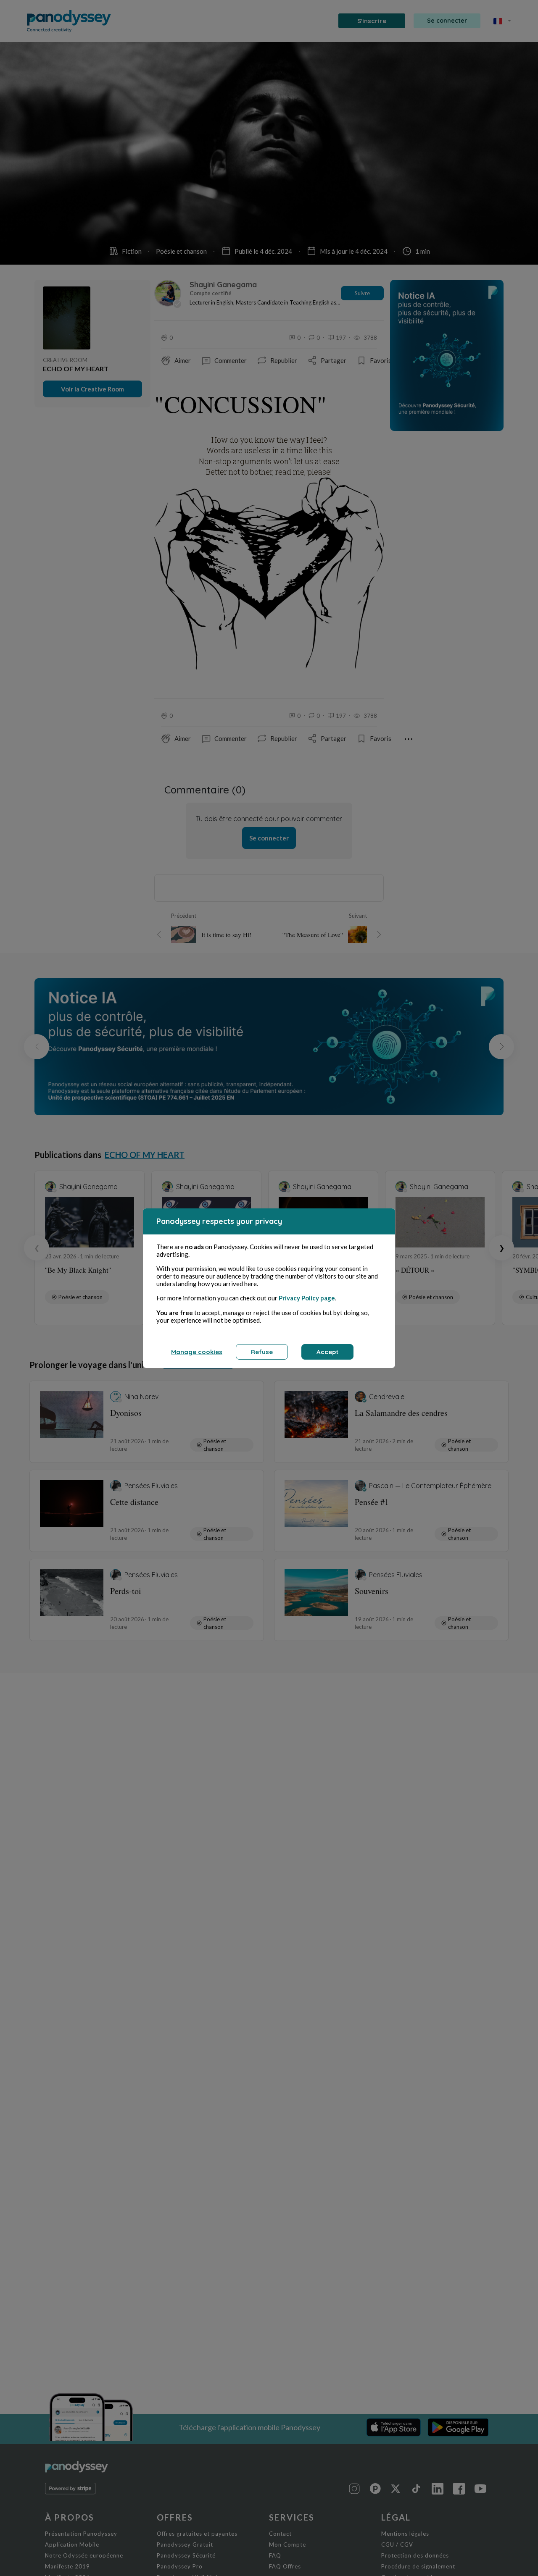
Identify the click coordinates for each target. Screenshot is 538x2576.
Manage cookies (197, 1352)
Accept (327, 1352)
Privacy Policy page (307, 1298)
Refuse (262, 1352)
